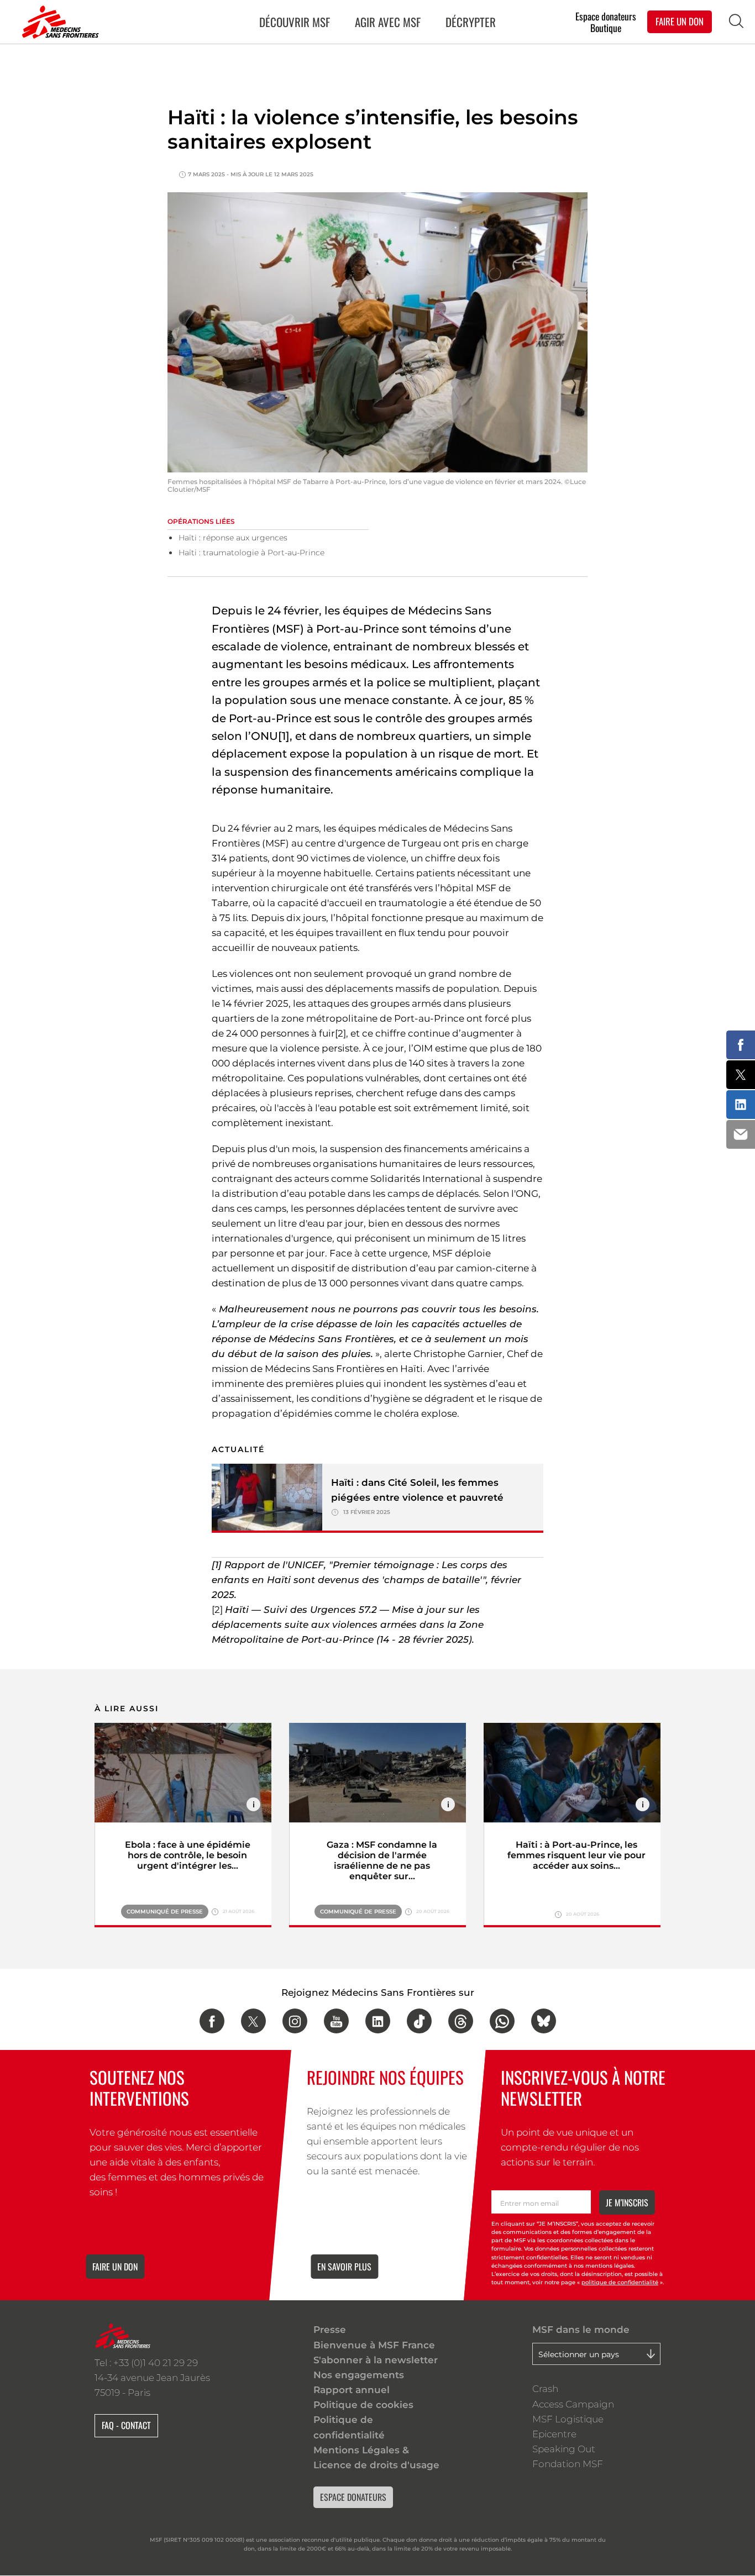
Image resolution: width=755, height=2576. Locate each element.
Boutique (606, 28)
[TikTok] (419, 2021)
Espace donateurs (606, 16)
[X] (253, 2021)
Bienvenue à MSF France (374, 2345)
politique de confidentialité (620, 2282)
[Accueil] (58, 22)
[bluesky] (544, 2021)
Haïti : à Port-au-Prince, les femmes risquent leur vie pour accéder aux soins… (576, 1855)
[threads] (461, 2021)
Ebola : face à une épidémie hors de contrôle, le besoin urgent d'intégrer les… (188, 1855)
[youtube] (336, 2021)
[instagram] (295, 2021)
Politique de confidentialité (349, 2427)
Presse (330, 2330)
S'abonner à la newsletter (376, 2360)
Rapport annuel (352, 2390)
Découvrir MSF (295, 22)
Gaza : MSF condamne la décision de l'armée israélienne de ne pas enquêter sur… (382, 1860)
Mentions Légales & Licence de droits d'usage (376, 2457)
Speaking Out (564, 2449)
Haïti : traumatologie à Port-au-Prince (251, 553)
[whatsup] (502, 2021)
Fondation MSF (568, 2464)
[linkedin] (378, 2021)
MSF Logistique (568, 2419)
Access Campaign (573, 2404)
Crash (545, 2389)
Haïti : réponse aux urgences (233, 538)
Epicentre (554, 2434)
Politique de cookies (363, 2405)
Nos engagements (359, 2375)
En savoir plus (344, 2267)
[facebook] (212, 2021)
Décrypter (471, 22)
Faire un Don (680, 21)
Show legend (253, 1804)
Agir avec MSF (388, 22)
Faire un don (115, 2267)
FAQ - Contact (126, 2425)
